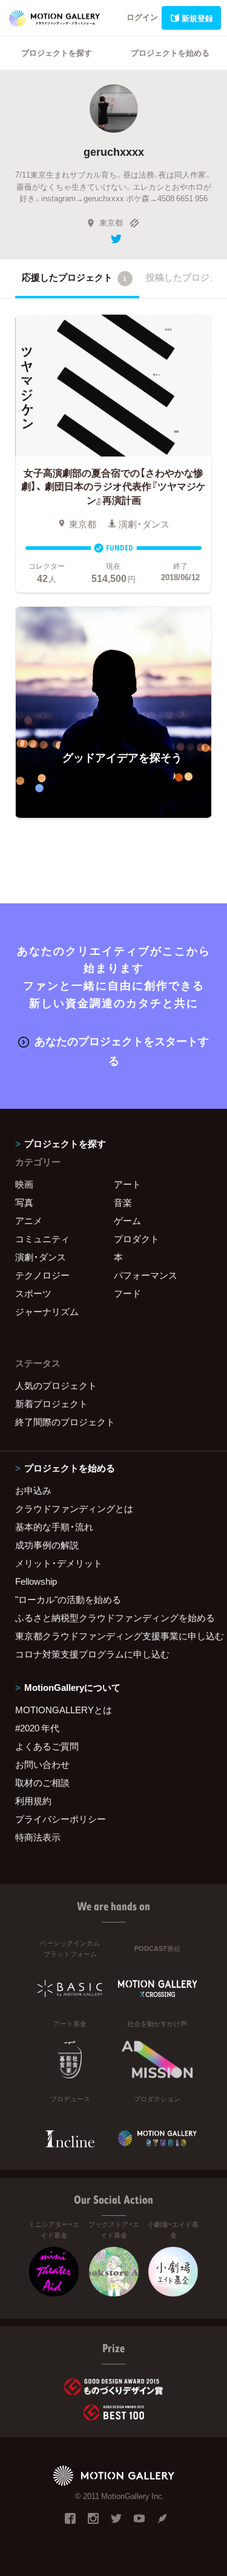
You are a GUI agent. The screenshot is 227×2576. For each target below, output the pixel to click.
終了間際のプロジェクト (65, 1422)
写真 (24, 1202)
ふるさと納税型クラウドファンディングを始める (113, 1618)
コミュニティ (42, 1239)
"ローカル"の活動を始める (68, 1599)
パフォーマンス (146, 1275)
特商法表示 (38, 1837)
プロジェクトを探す (57, 52)
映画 (24, 1184)
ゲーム (127, 1220)
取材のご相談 (42, 1782)
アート (127, 1184)
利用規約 (33, 1801)
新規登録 (197, 18)
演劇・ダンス (41, 1257)
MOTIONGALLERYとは (64, 1710)
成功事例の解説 (47, 1545)
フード (127, 1293)
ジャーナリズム (47, 1311)
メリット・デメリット (59, 1563)
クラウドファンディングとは (74, 1508)
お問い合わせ (42, 1764)
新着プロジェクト (51, 1403)
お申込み (33, 1490)
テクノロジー (42, 1275)
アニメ (29, 1220)
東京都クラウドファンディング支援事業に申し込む (113, 1636)
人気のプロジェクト (56, 1385)
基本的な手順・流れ (54, 1527)
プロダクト (137, 1239)
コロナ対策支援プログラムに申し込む (92, 1654)
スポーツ (33, 1293)
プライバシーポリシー (61, 1819)
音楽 (123, 1202)
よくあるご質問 (47, 1746)
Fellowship (36, 1581)
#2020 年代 (37, 1728)
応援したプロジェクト (74, 277)
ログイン (142, 17)
